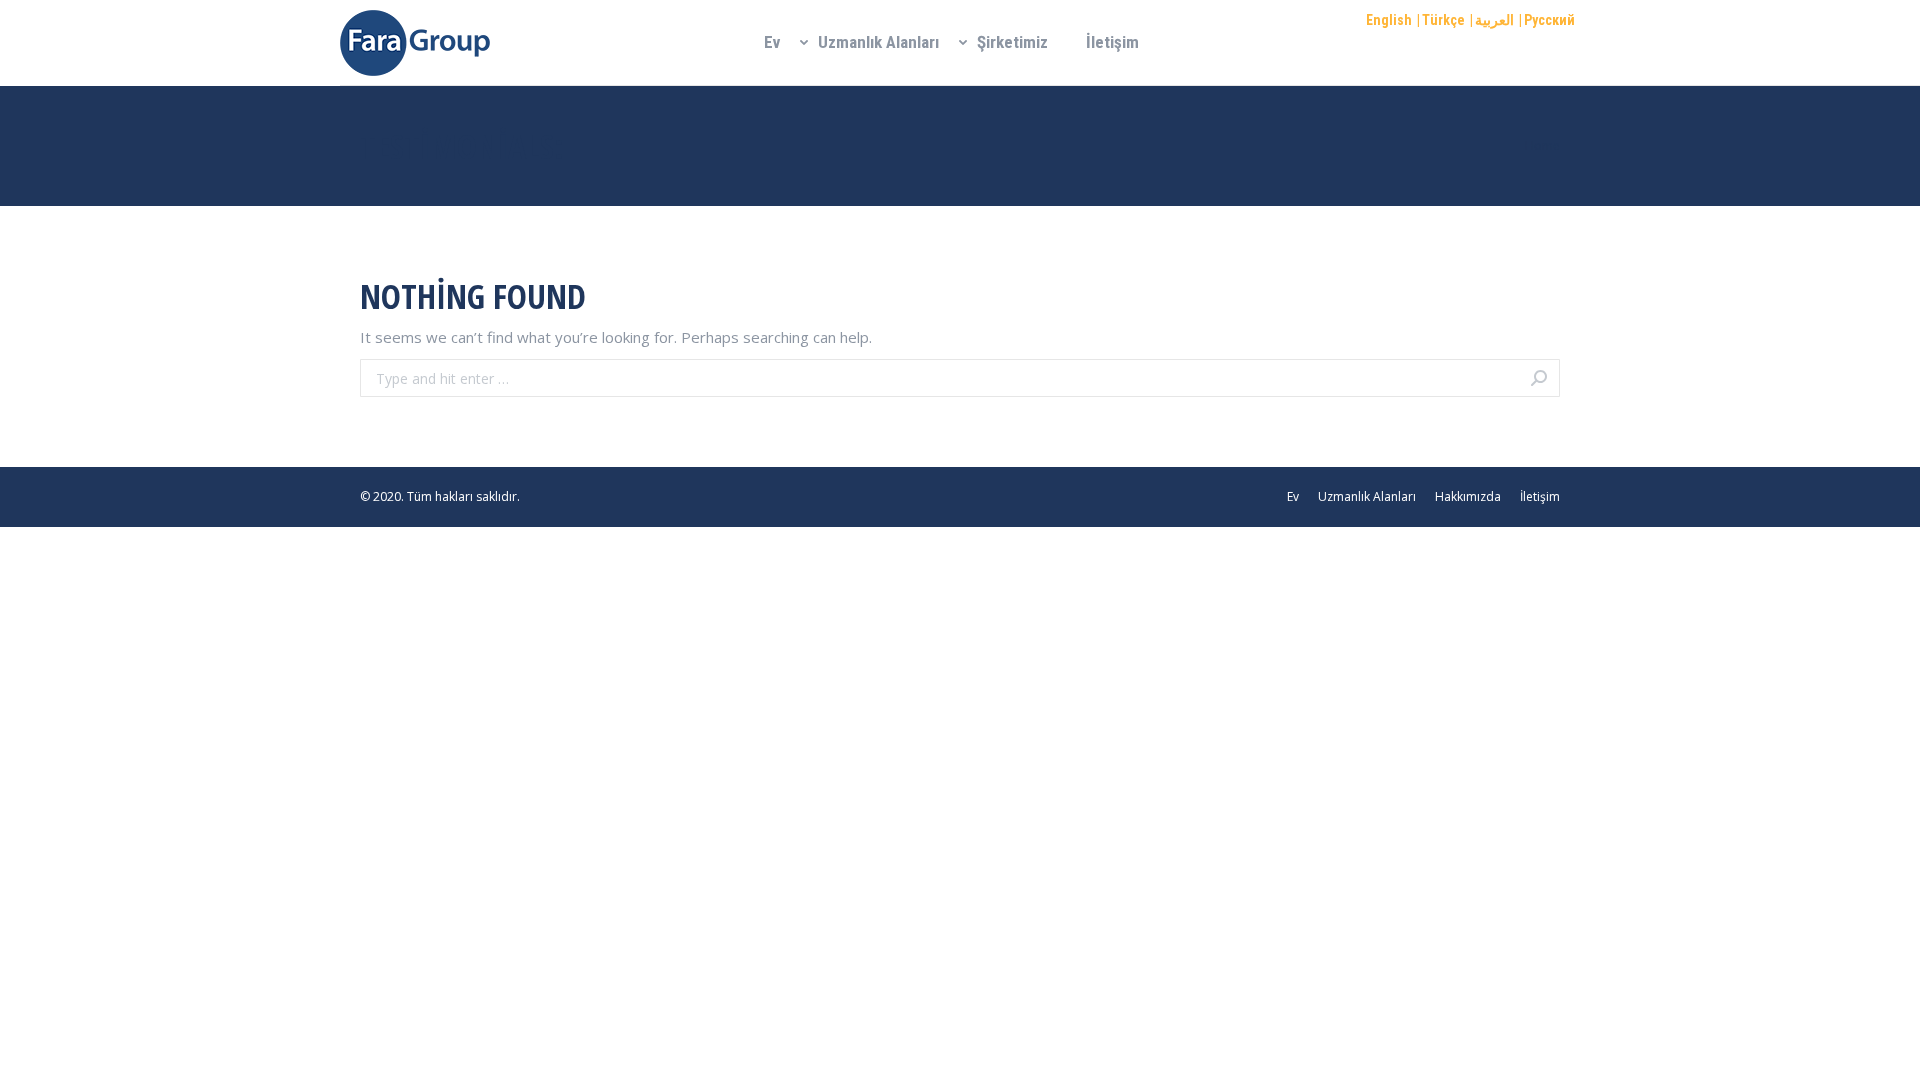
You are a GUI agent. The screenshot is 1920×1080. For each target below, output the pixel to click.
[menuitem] (772, 42)
